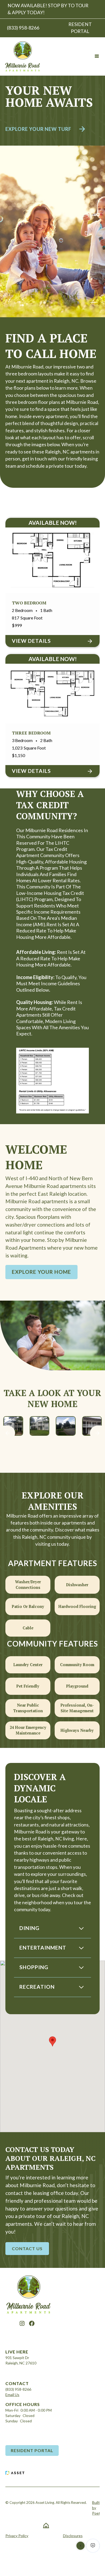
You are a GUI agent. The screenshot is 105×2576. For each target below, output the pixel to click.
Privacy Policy (17, 2536)
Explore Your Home (41, 1272)
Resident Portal (32, 2450)
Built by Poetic (98, 2508)
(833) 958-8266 (18, 2389)
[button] (97, 56)
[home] (22, 56)
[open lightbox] (13, 1426)
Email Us (12, 2395)
